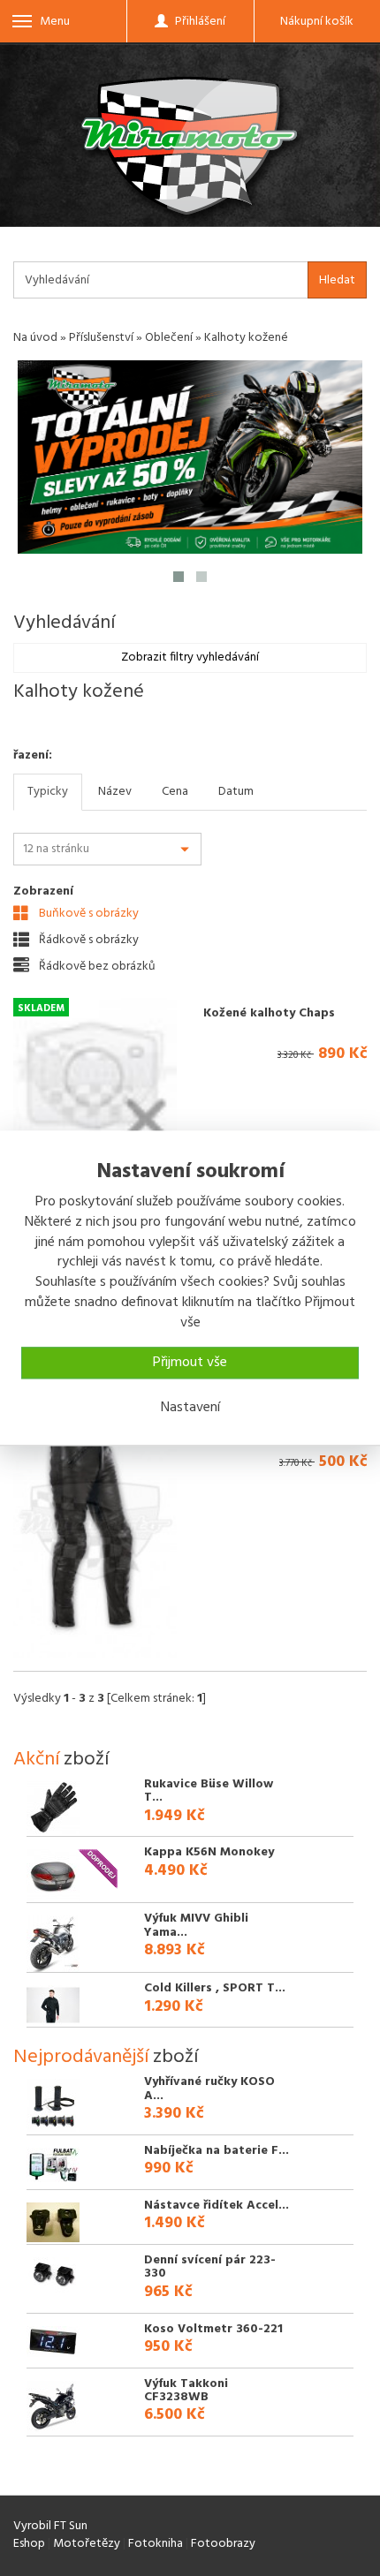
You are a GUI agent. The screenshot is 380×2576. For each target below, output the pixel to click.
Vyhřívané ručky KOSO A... (209, 2089)
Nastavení (190, 1408)
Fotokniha (156, 2544)
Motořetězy (87, 2544)
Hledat (337, 280)
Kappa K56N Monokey (209, 1852)
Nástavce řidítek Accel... (217, 2206)
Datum (236, 792)
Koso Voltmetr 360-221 (213, 2329)
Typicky (48, 792)
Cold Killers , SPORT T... (215, 1988)
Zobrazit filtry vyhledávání (190, 657)
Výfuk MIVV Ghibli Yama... (196, 1925)
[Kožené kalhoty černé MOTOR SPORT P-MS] (95, 1532)
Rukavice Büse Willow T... (209, 1791)
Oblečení (169, 338)
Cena (175, 792)
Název (115, 792)
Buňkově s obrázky (87, 913)
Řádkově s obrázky (87, 940)
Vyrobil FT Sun (50, 2526)
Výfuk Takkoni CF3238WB (186, 2391)
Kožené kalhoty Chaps (269, 1013)
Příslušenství (101, 338)
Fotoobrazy (223, 2544)
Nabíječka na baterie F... (217, 2151)
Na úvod (35, 338)
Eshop (29, 2544)
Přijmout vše (190, 1363)
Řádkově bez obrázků (96, 966)
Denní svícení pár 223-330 (210, 2267)
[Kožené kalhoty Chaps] (95, 1080)
